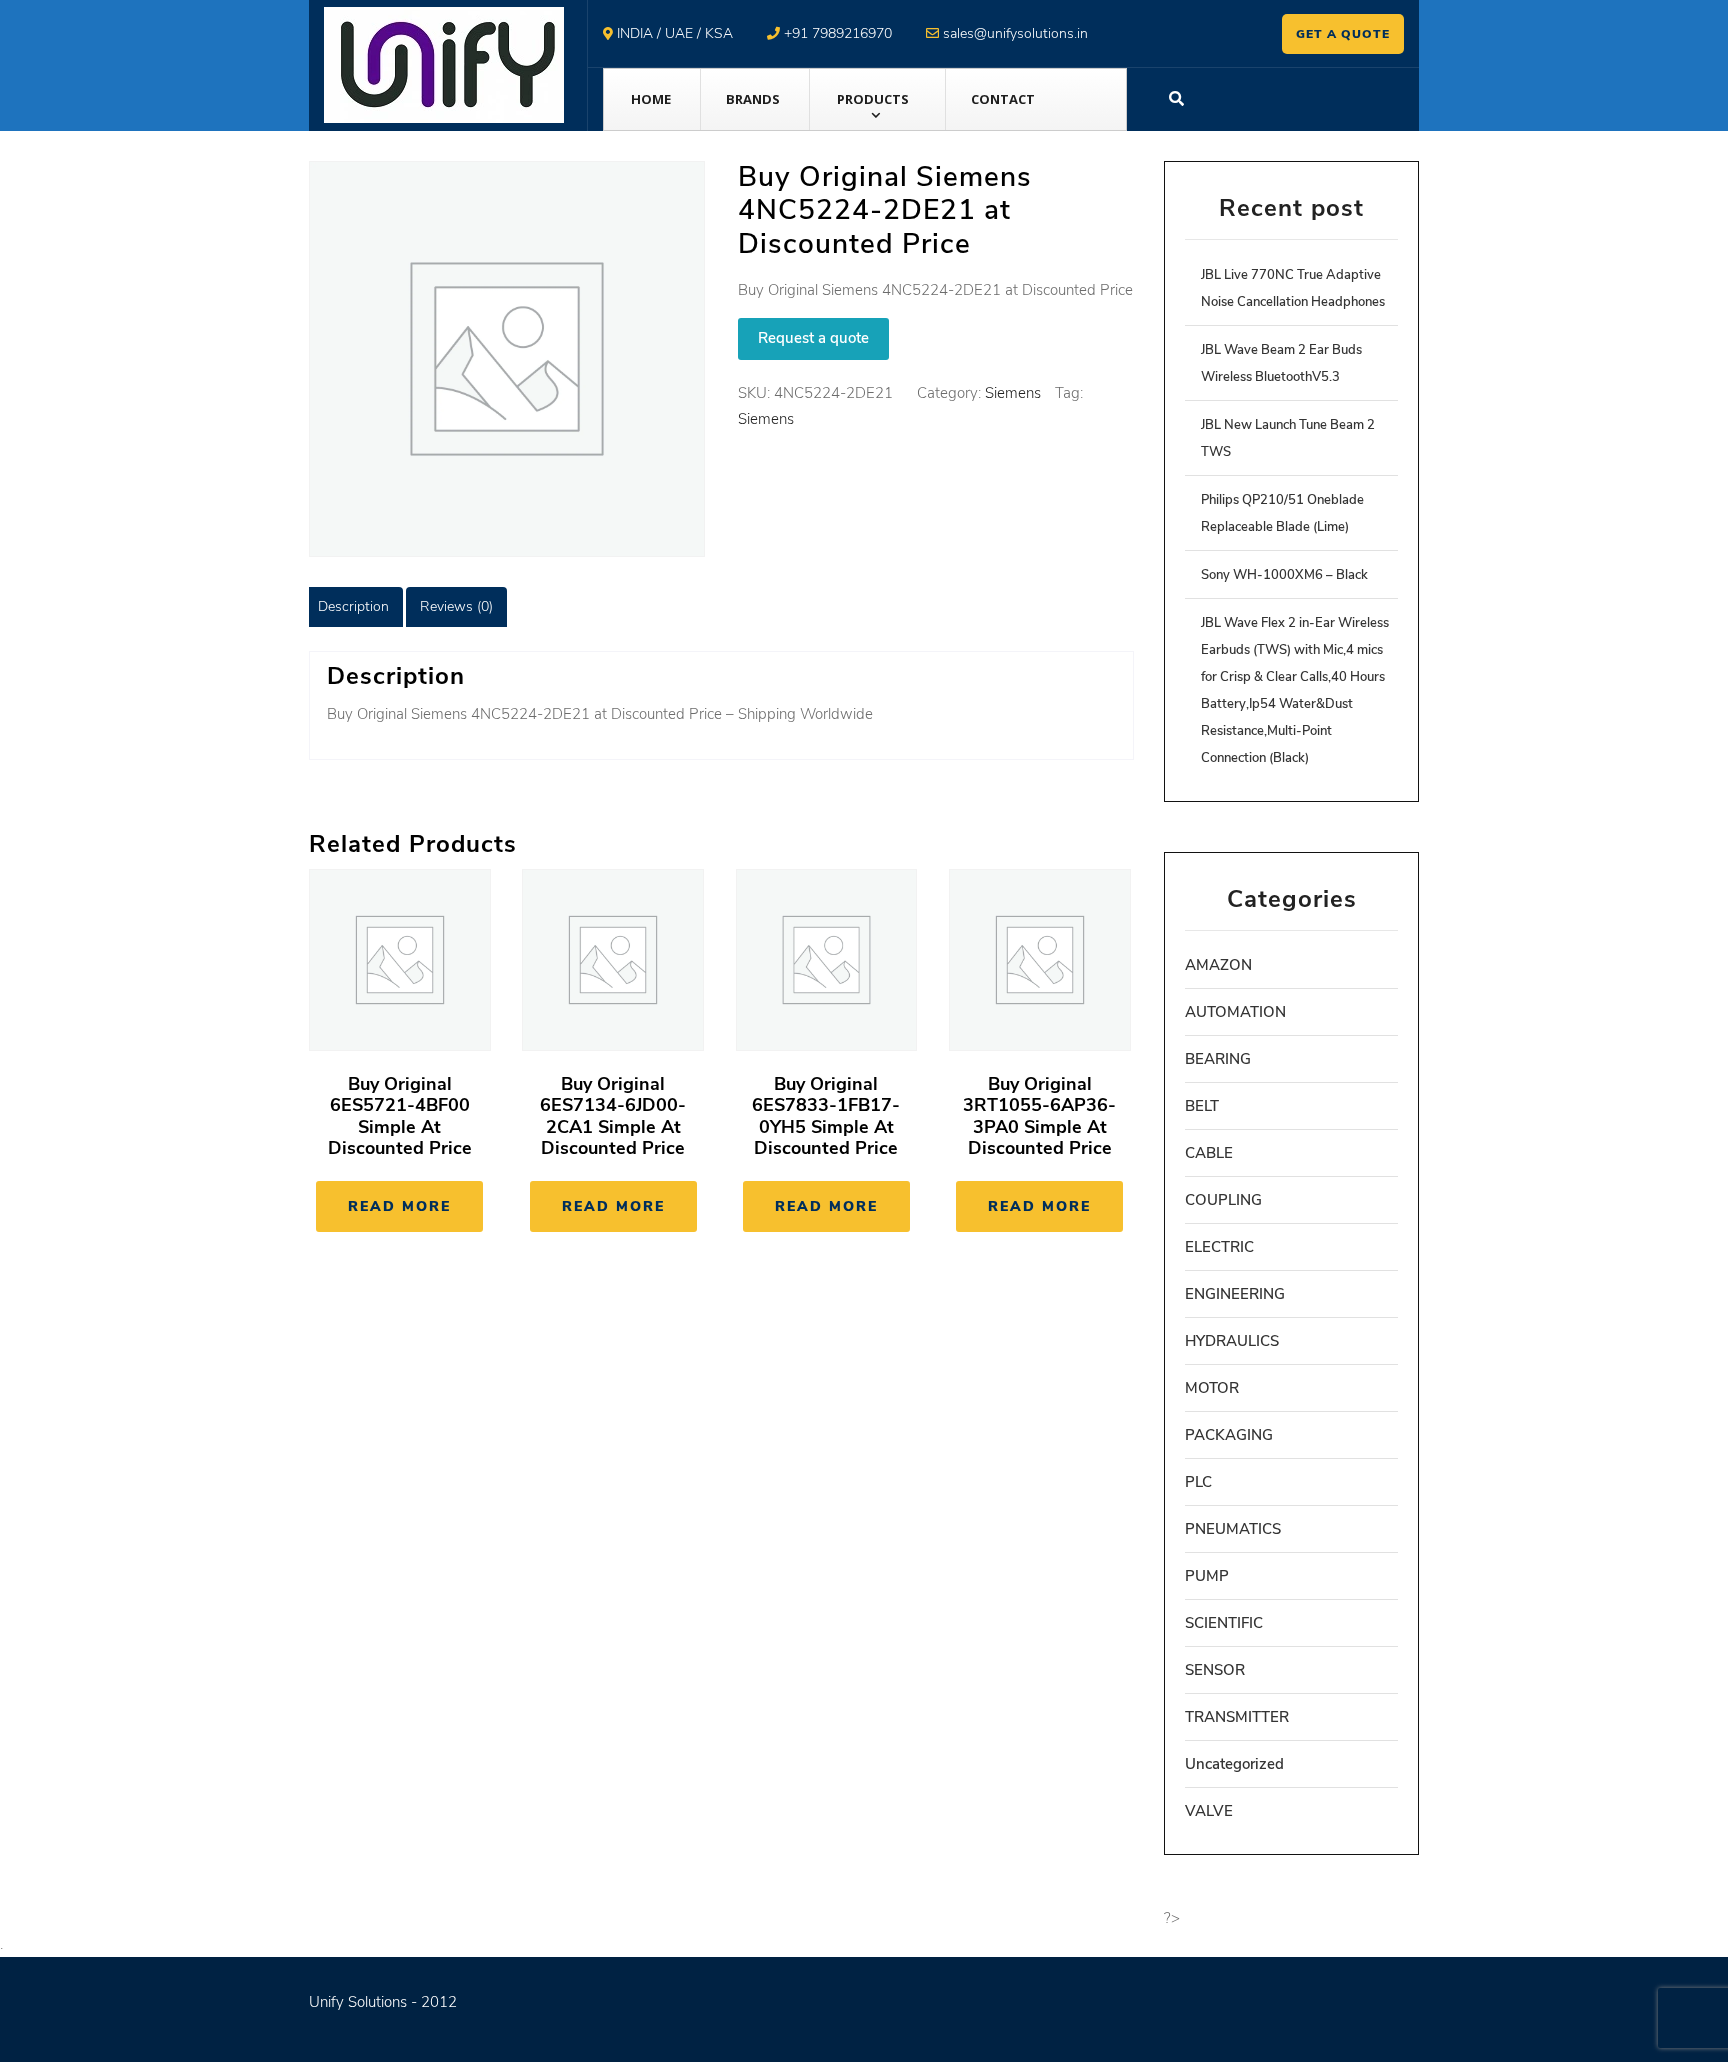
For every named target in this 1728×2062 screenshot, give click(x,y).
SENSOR (1215, 1670)
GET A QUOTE (1343, 34)
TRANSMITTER (1237, 1717)
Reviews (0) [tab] (456, 606)
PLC (1198, 1482)
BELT (1202, 1106)
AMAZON (1218, 965)
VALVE (1209, 1811)
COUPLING (1223, 1200)
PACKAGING (1229, 1435)
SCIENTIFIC (1224, 1623)
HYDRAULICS (1232, 1341)
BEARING (1218, 1059)
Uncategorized (1234, 1764)
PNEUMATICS (1233, 1529)
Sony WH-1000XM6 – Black (1284, 575)
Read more (399, 1206)
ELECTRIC (1219, 1247)
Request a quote (813, 338)
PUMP (1207, 1576)
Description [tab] (353, 606)
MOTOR (1212, 1388)
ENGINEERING (1235, 1294)
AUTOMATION (1235, 1012)
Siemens (1013, 393)
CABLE (1209, 1153)
